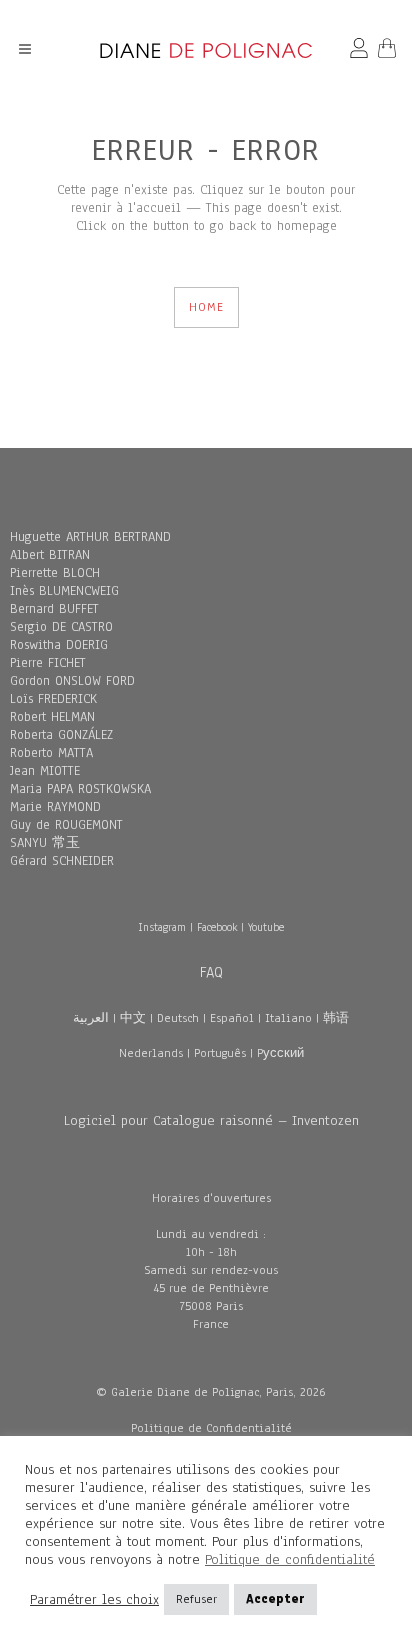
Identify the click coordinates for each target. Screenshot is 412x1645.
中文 (133, 1018)
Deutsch (178, 1018)
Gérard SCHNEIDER (62, 861)
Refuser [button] (196, 1599)
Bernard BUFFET (54, 609)
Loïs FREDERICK (53, 699)
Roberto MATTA (51, 753)
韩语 (336, 1018)
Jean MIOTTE (45, 771)
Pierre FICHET (48, 663)
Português (220, 1053)
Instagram (162, 927)
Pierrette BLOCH (55, 573)
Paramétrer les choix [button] (94, 1600)
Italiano (288, 1018)
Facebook (217, 927)
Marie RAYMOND (55, 807)
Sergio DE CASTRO (61, 627)
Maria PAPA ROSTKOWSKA (80, 789)
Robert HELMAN (52, 717)
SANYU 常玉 (45, 843)
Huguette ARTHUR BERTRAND (90, 537)
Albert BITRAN (50, 555)
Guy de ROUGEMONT (66, 825)
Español (232, 1018)
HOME (206, 307)
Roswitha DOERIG (59, 645)
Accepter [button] (275, 1599)
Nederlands (151, 1053)
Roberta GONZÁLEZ (61, 735)
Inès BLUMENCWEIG (64, 591)
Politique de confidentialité (290, 1559)
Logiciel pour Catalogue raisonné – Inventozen (211, 1120)
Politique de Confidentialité (211, 1428)
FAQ (211, 972)
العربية (91, 1018)
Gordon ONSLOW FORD (72, 681)
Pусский (280, 1053)
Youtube (266, 927)
